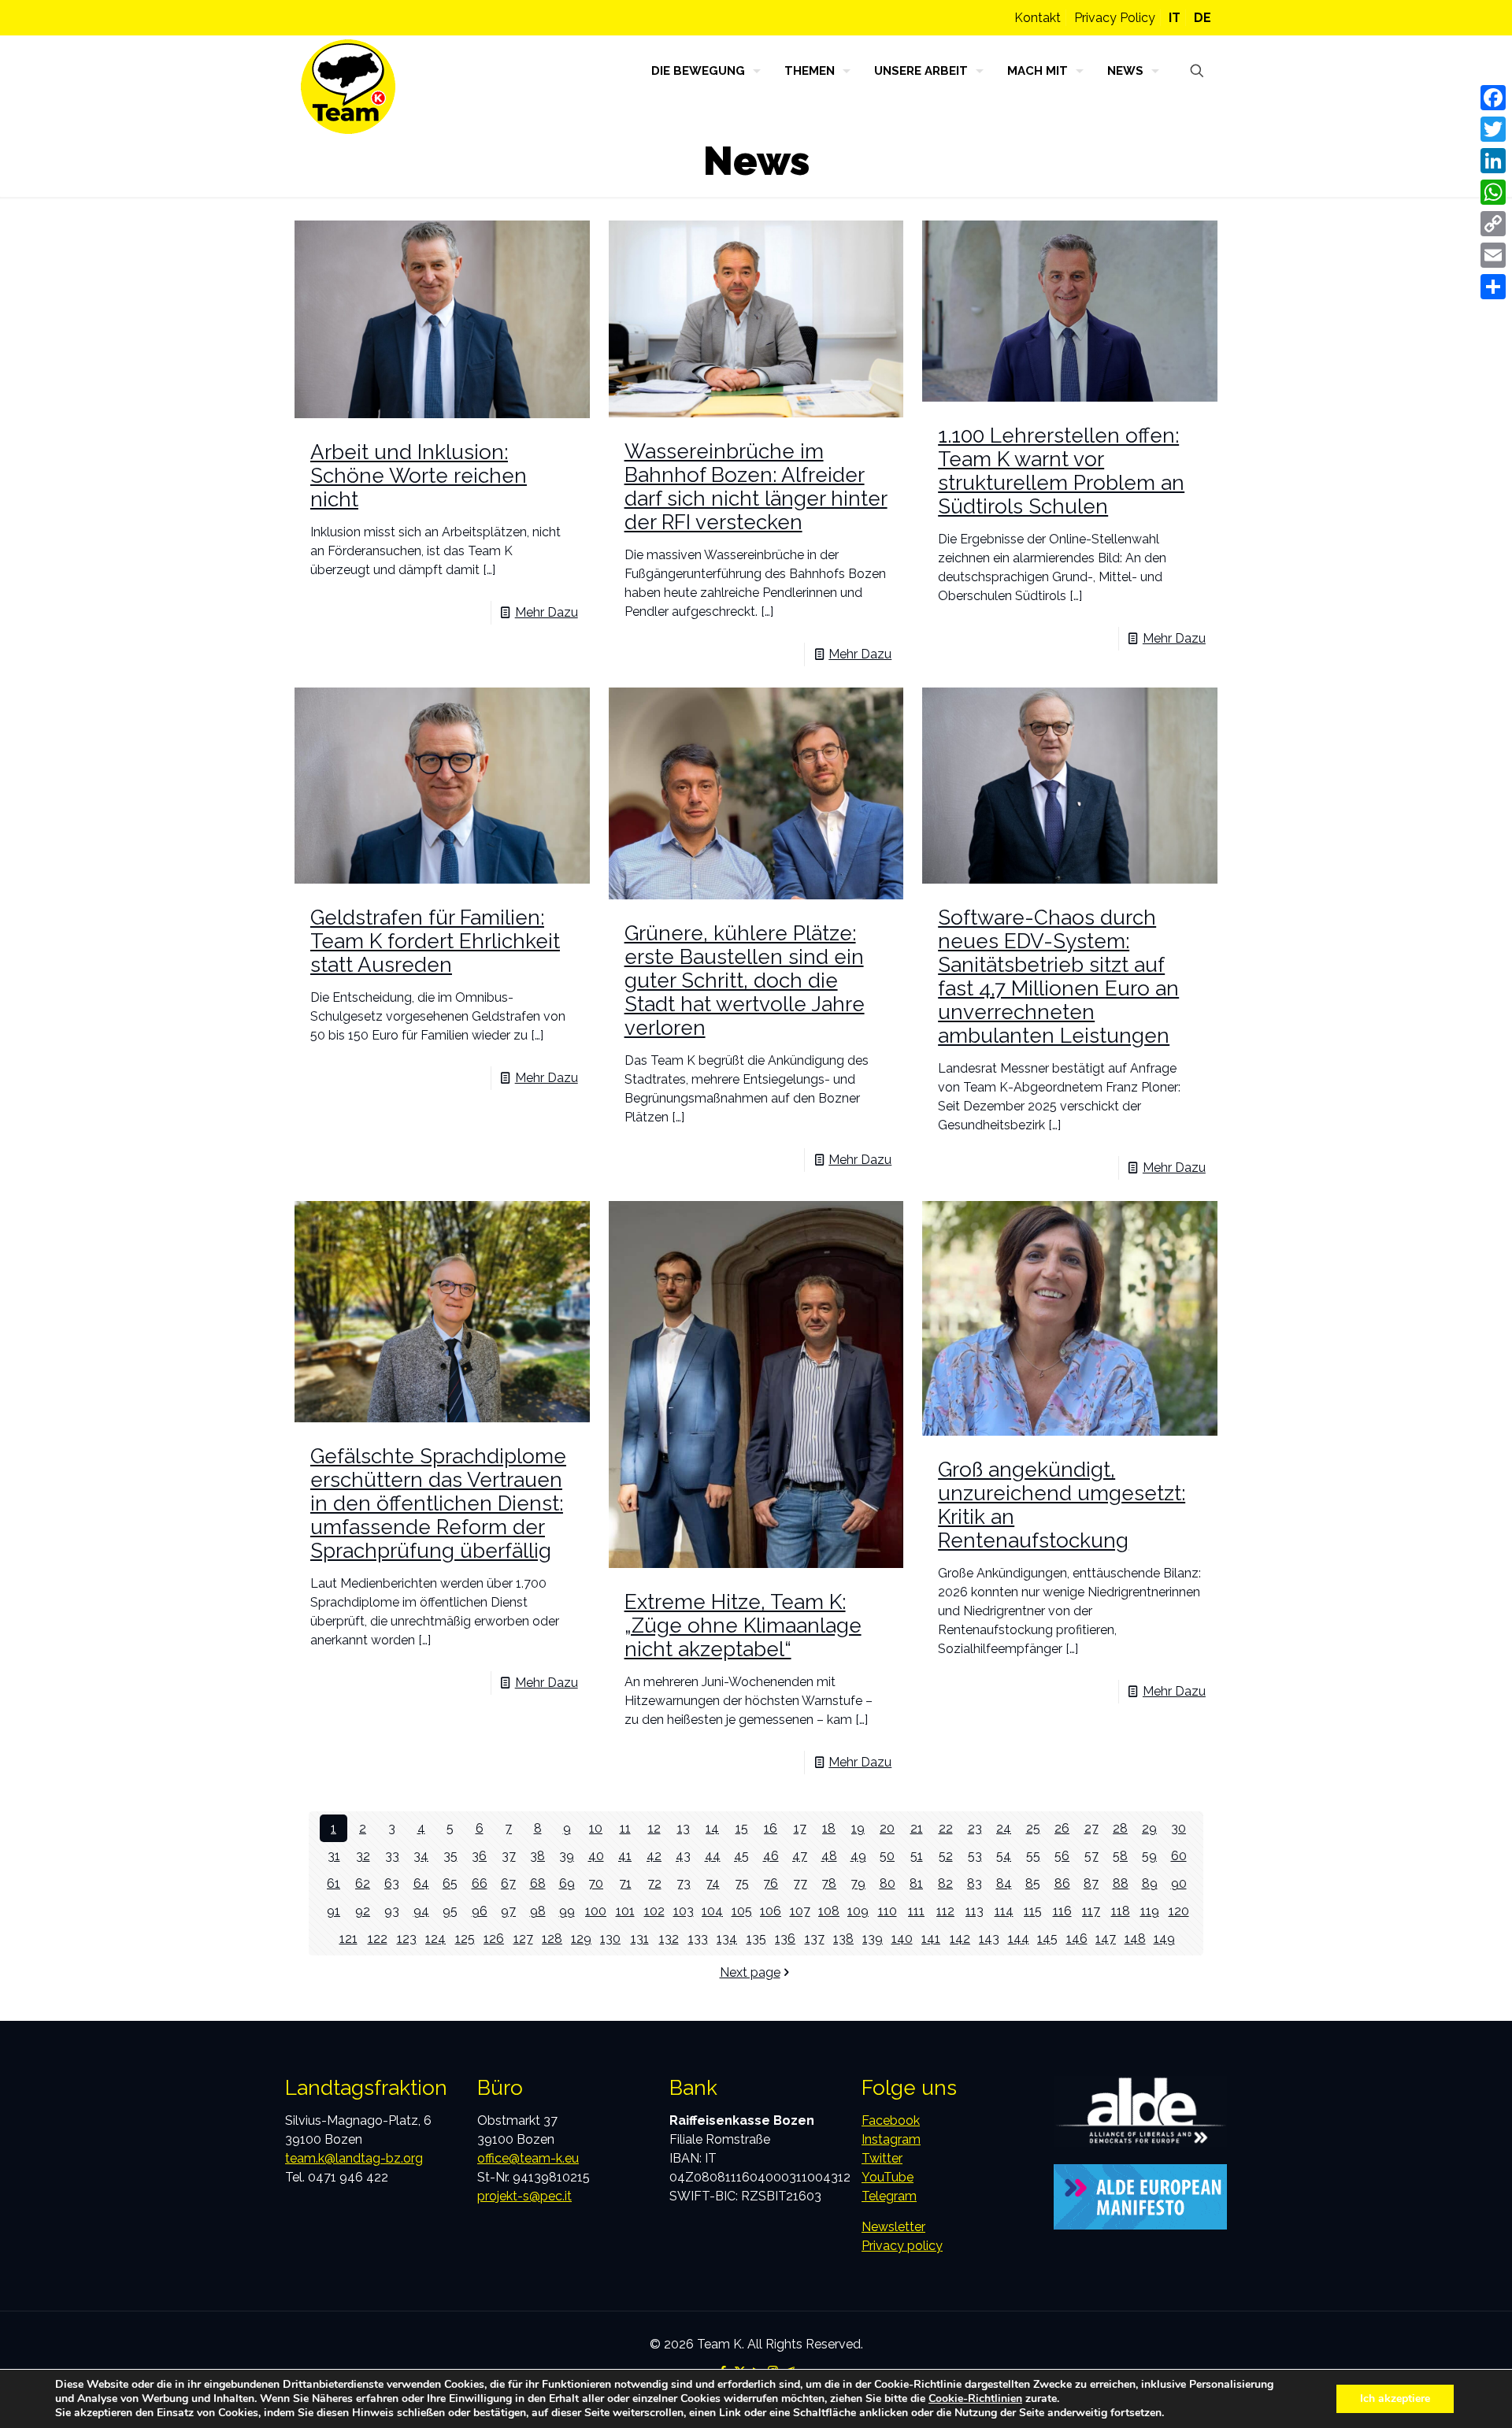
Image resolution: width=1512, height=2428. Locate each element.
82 (945, 1883)
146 (1077, 1939)
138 (843, 1939)
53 (975, 1856)
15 (742, 1828)
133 (698, 1939)
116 (1062, 1911)
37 (509, 1856)
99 (567, 1911)
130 (610, 1939)
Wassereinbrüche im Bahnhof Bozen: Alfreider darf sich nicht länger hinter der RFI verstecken (756, 487)
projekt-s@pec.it (524, 2196)
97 (508, 1911)
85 (1033, 1883)
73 (684, 1883)
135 (756, 1939)
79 (858, 1883)
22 (946, 1828)
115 (1033, 1911)
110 (888, 1911)
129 (581, 1939)
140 (902, 1939)
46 (771, 1856)
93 (392, 1911)
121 (348, 1939)
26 (1062, 1828)
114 (1004, 1911)
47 (800, 1856)
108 (829, 1911)
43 (683, 1856)
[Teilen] (1493, 287)
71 (625, 1883)
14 (712, 1828)
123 (407, 1939)
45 (741, 1856)
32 (363, 1856)
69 (567, 1883)
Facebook (891, 2120)
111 (916, 1911)
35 (450, 1856)
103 (684, 1911)
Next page (750, 1972)
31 (334, 1856)
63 (392, 1883)
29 (1149, 1828)
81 (916, 1883)
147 (1106, 1939)
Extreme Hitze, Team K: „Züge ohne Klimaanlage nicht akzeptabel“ (743, 1625)
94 (421, 1911)
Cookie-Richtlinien (975, 2398)
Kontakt (1038, 18)
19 (858, 1828)
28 (1120, 1828)
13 (684, 1828)
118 (1121, 1911)
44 (713, 1856)
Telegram (889, 2196)
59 (1149, 1856)
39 (567, 1856)
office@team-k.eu (528, 2158)
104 (712, 1911)
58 (1120, 1856)
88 (1121, 1883)
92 (363, 1911)
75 (742, 1883)
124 (435, 1939)
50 (887, 1856)
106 (771, 1911)
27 (1091, 1828)
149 (1164, 1939)
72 (654, 1883)
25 (1033, 1828)
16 (771, 1828)
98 (538, 1911)
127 (523, 1939)
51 (917, 1856)
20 (887, 1828)
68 (538, 1883)
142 (960, 1939)
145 (1047, 1939)
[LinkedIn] (1493, 161)
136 (785, 1939)
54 (1004, 1856)
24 (1004, 1828)
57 (1091, 1856)
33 (392, 1856)
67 (508, 1883)
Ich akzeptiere (1395, 2398)
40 (596, 1856)
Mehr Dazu (547, 612)
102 (654, 1911)
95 (450, 1911)
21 (917, 1828)
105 (742, 1911)
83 (975, 1883)
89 (1150, 1883)
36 (479, 1856)
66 (480, 1883)
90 (1179, 1883)
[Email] (1493, 255)
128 (552, 1939)
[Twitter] (1493, 129)
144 (1019, 1939)
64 (421, 1883)
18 (829, 1828)
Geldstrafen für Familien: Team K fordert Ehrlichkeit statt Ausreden (435, 941)
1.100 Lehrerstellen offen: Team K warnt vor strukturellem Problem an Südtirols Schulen (1061, 471)
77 (800, 1883)
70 (596, 1883)
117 (1091, 1911)
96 (480, 1911)
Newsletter (893, 2227)
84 (1004, 1883)
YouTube (888, 2177)
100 (596, 1911)
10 (596, 1828)
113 (975, 1911)
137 (815, 1939)
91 (334, 1911)
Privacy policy (902, 2246)
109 (858, 1911)
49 (858, 1856)
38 (537, 1856)
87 (1091, 1883)
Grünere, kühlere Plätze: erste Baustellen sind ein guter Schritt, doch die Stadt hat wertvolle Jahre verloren (745, 980)
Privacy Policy (1115, 18)
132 (669, 1939)
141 (931, 1939)
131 (640, 1939)
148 (1135, 1939)
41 (625, 1856)
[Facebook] (1493, 98)
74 (713, 1883)
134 (727, 1939)
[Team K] (348, 87)
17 (800, 1828)
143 (989, 1939)
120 (1179, 1911)
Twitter (882, 2158)
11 (625, 1828)
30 (1178, 1828)
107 (800, 1911)
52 (946, 1856)
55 (1033, 1856)
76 (771, 1883)
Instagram (891, 2139)
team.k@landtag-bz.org (354, 2158)
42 (654, 1856)
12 (654, 1828)
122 (378, 1939)
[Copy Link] (1493, 224)
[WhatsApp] (1493, 192)
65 (450, 1883)
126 (494, 1939)
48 (829, 1856)
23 (975, 1828)
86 (1062, 1883)
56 (1062, 1856)
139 (873, 1939)
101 (625, 1911)
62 (363, 1883)
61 (334, 1883)
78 (829, 1883)
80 (888, 1883)
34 (421, 1856)
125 (465, 1939)
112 (945, 1911)
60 (1179, 1856)
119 (1150, 1911)
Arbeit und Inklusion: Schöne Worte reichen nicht (419, 476)
